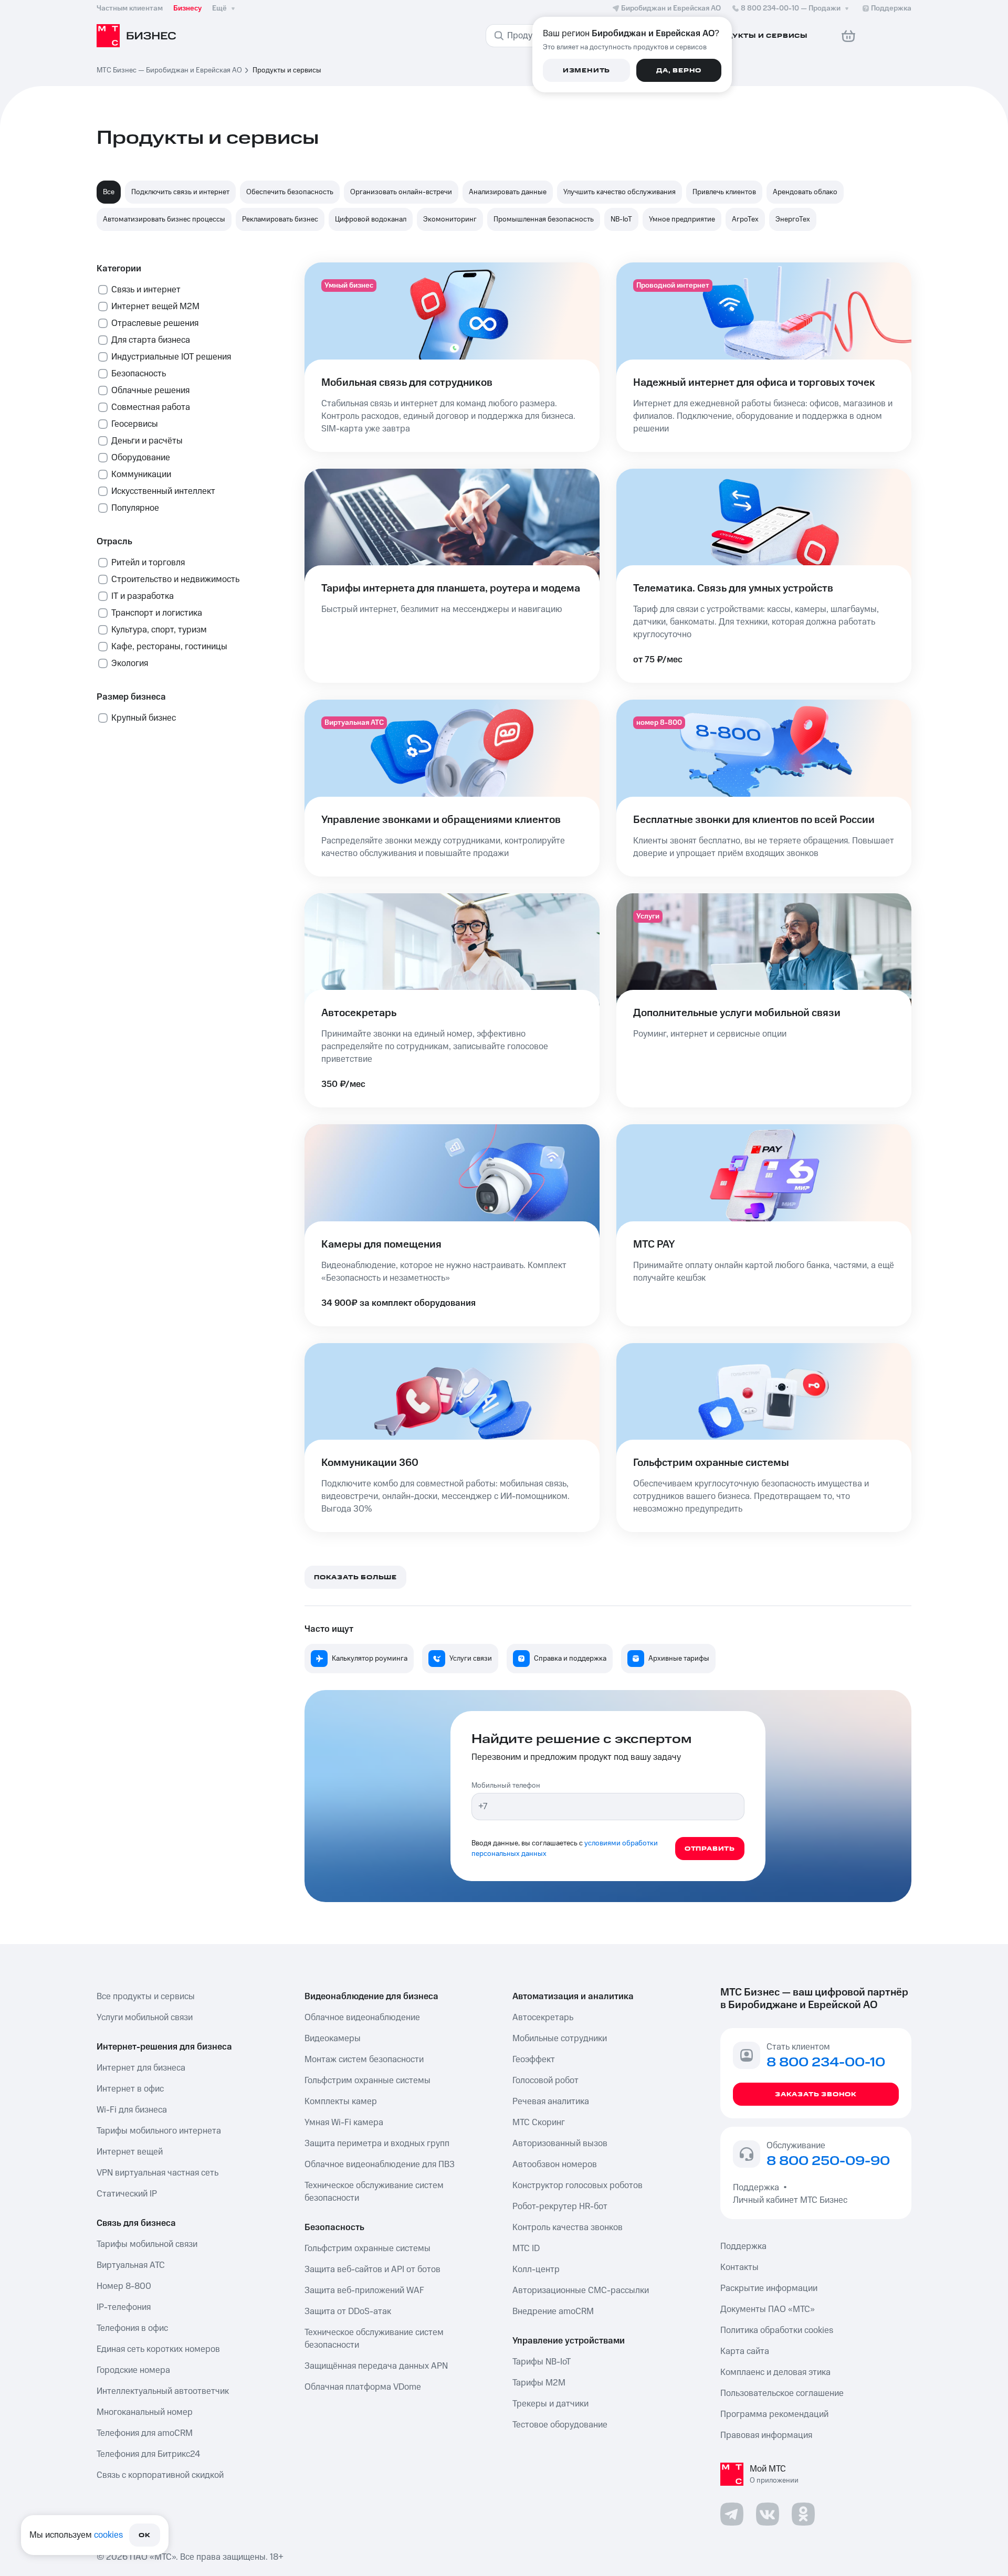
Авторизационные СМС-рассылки (581, 2290)
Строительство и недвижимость (175, 579)
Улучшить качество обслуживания (619, 192)
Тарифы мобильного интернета (159, 2131)
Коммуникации (141, 474)
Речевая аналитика (551, 2102)
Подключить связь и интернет (180, 192)
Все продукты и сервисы (146, 1997)
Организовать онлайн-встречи (401, 192)
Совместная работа (151, 407)
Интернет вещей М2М (155, 307)
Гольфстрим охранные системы (367, 2081)
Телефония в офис (132, 2328)
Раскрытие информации (769, 2288)
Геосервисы (135, 424)
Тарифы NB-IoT (542, 2362)
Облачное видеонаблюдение (362, 2018)
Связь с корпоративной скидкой (160, 2475)
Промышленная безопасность (544, 219)
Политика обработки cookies (777, 2330)
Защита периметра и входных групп (377, 2144)
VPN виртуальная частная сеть (157, 2173)
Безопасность (139, 374)
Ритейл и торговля (148, 563)
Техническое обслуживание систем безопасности (374, 2192)
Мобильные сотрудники (560, 2039)
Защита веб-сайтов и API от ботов (372, 2269)
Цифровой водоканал (371, 219)
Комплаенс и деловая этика (775, 2372)
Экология (130, 663)
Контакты (739, 2267)
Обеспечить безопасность (290, 192)
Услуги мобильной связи (145, 2018)
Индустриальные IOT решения (171, 357)
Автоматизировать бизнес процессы (164, 219)
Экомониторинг (450, 219)
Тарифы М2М (539, 2383)
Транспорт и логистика (157, 613)
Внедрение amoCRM (553, 2311)
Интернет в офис (130, 2089)
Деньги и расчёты (147, 441)
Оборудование (141, 458)
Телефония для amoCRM (145, 2433)
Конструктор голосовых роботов (577, 2186)
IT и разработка (143, 596)
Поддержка (758, 2188)
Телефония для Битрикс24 (148, 2454)
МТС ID (526, 2248)
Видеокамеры (333, 2039)
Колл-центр (536, 2269)
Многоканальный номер (145, 2412)
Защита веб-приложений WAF (364, 2290)
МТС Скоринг (539, 2123)
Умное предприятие (682, 219)
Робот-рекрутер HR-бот (560, 2207)
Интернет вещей (130, 2152)
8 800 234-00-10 (791, 8)
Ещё (219, 8)
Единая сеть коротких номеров (158, 2349)
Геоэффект (534, 2060)
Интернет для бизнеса (141, 2068)
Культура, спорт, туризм (159, 630)
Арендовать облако (805, 192)
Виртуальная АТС (131, 2265)
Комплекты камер (341, 2102)
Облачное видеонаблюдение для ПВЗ (380, 2165)
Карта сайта (745, 2351)
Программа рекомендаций (774, 2414)
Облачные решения (150, 390)
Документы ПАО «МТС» (768, 2309)
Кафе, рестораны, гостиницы (169, 647)
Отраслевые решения (155, 323)
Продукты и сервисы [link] (287, 70)
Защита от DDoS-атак (348, 2311)
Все (109, 192)
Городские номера (133, 2370)
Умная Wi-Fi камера (344, 2123)
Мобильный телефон (506, 1786)
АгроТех (745, 219)
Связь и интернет (146, 290)
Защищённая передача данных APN (376, 2366)
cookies (108, 2535)
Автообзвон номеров (555, 2165)
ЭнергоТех (793, 219)
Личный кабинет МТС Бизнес (790, 2200)
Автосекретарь (543, 2018)
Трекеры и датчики (550, 2404)
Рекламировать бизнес (280, 219)
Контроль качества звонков (568, 2227)
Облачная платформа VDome (363, 2387)
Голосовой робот (545, 2081)
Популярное (135, 508)
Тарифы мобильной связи (147, 2244)
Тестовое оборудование (560, 2425)
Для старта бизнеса (151, 340)
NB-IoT (621, 219)
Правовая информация (766, 2435)
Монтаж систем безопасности (364, 2060)
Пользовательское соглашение (782, 2393)
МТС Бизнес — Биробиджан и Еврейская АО (169, 70)
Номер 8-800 (124, 2286)
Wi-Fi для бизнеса (132, 2110)
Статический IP (127, 2194)
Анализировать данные (508, 192)
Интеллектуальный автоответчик (163, 2391)
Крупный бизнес (144, 718)
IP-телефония (124, 2307)
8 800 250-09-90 (828, 2161)
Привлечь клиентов (724, 192)
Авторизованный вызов (560, 2144)
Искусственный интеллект (163, 491)
